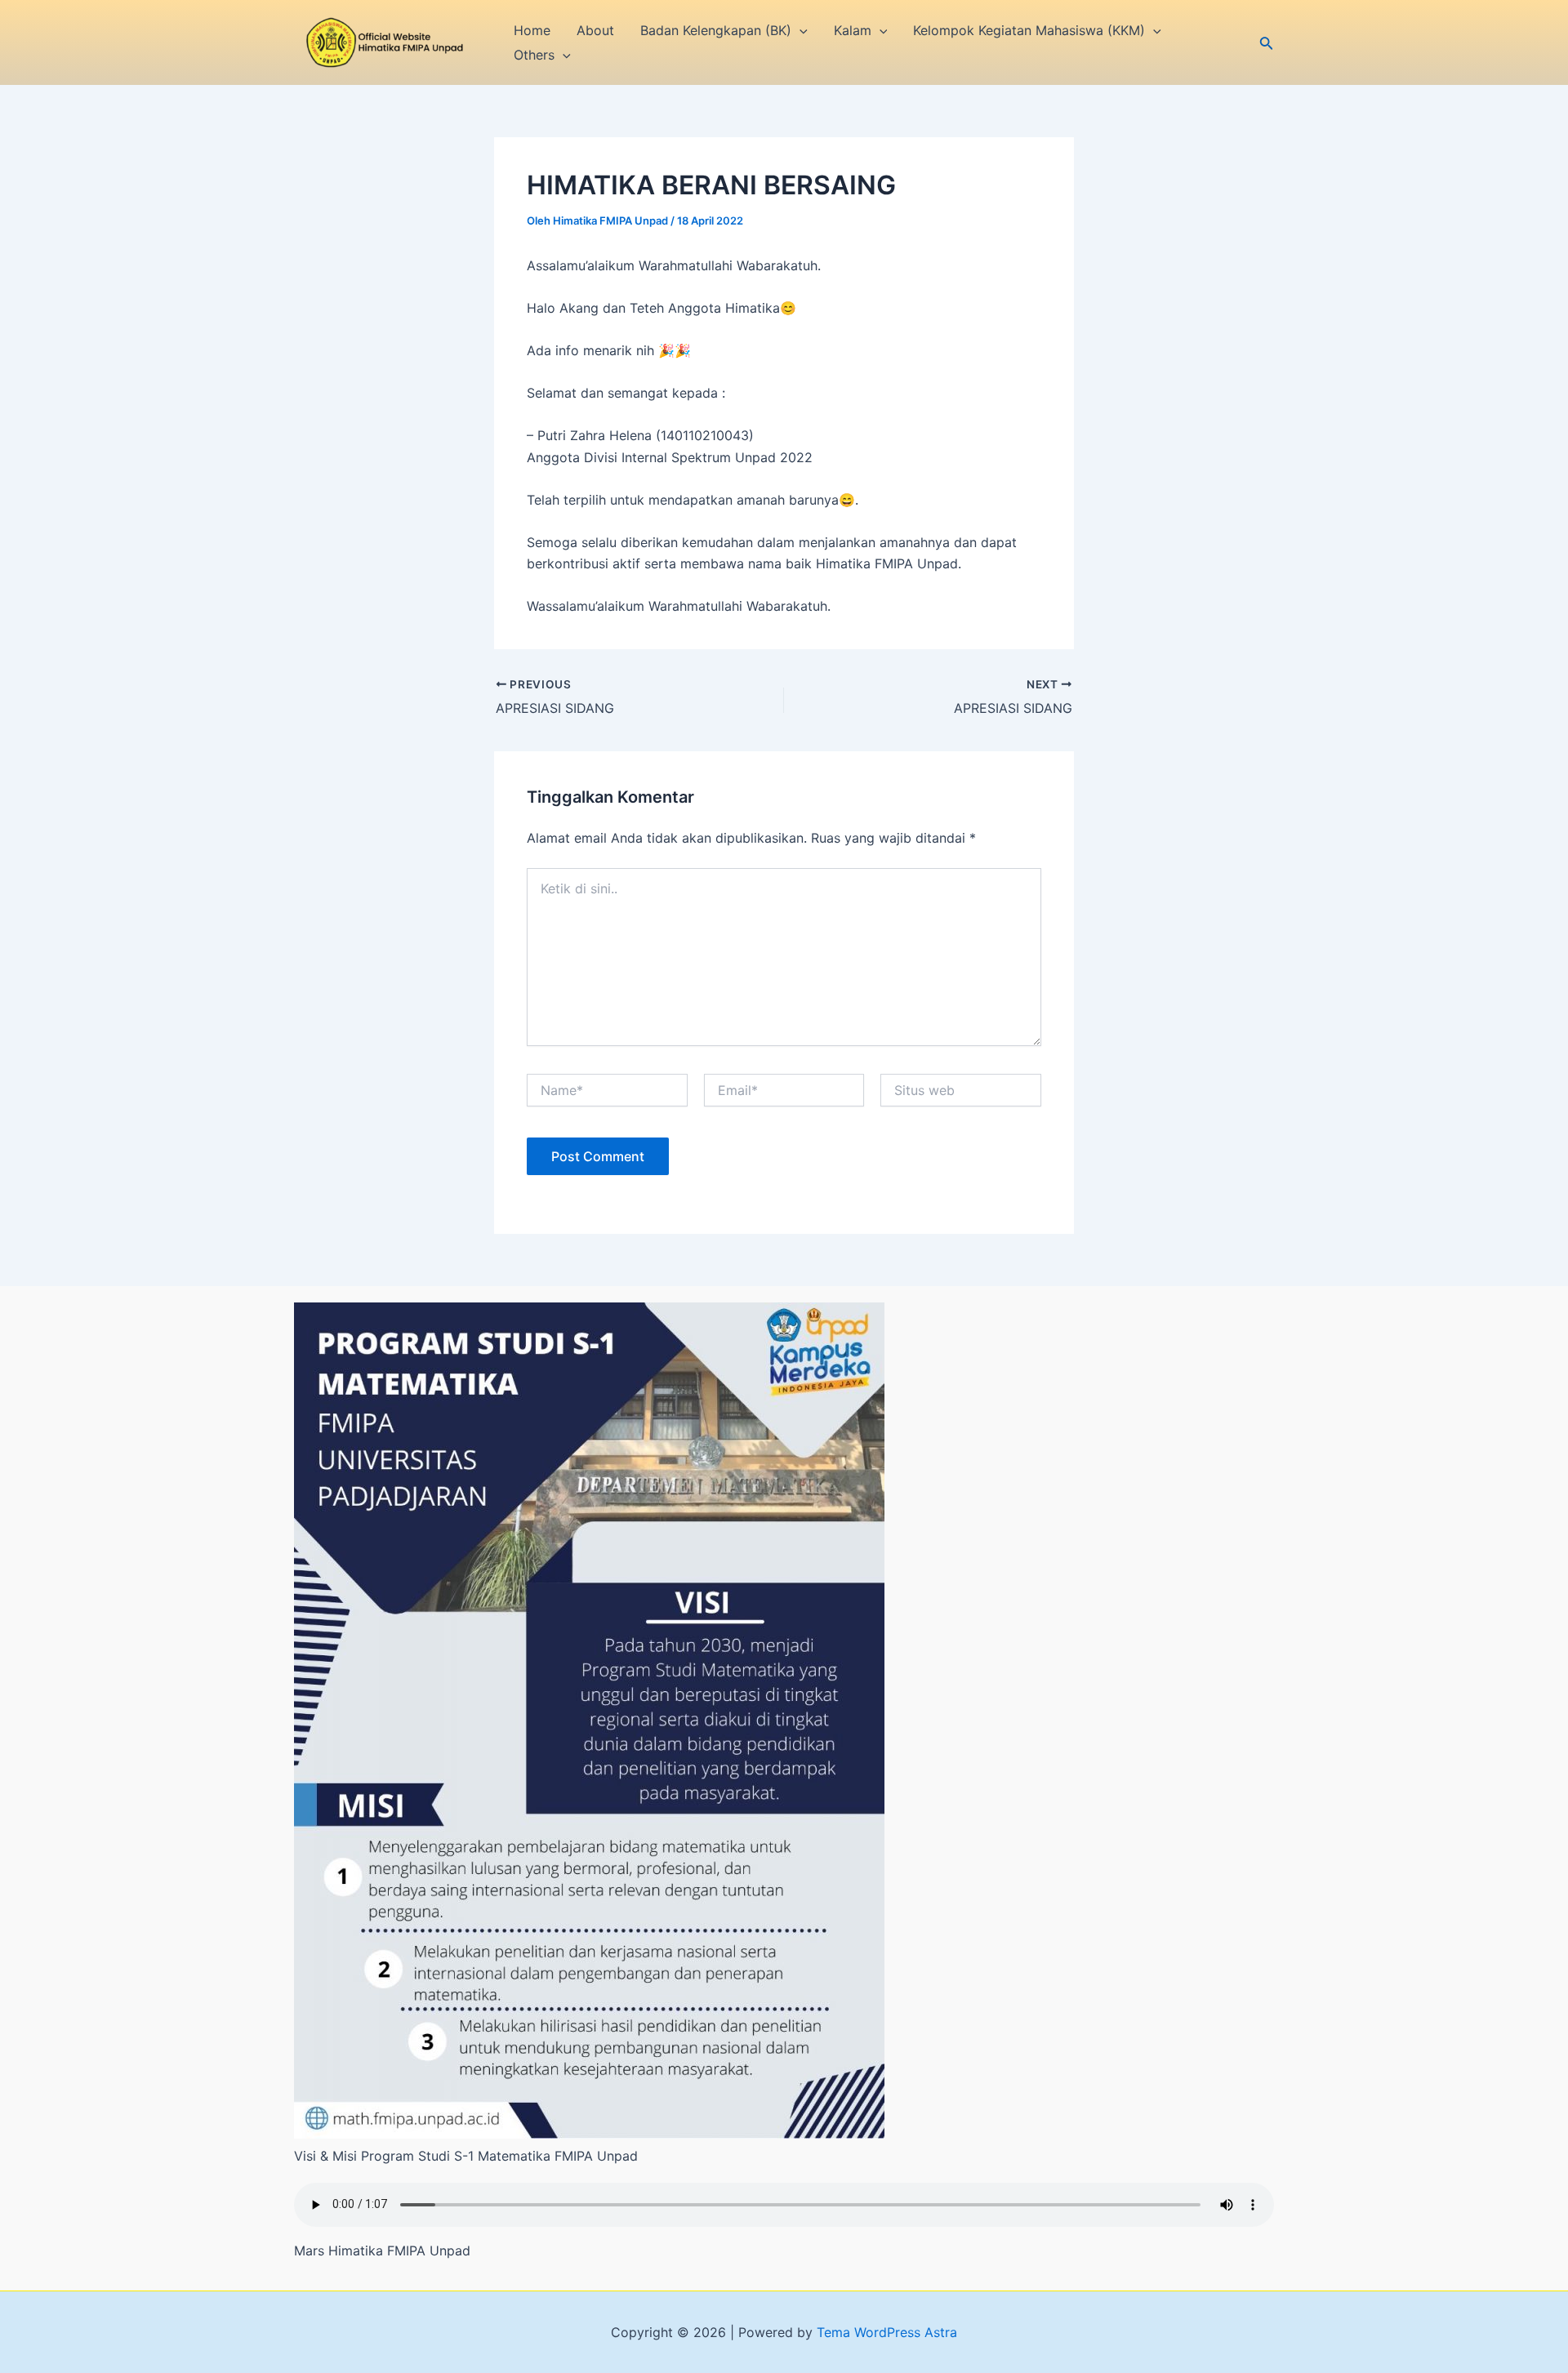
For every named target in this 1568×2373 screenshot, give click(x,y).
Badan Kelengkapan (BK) (716, 30)
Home (532, 30)
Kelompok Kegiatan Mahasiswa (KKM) (1029, 30)
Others (534, 55)
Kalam (853, 30)
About (595, 30)
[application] (800, 30)
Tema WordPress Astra (887, 2332)
